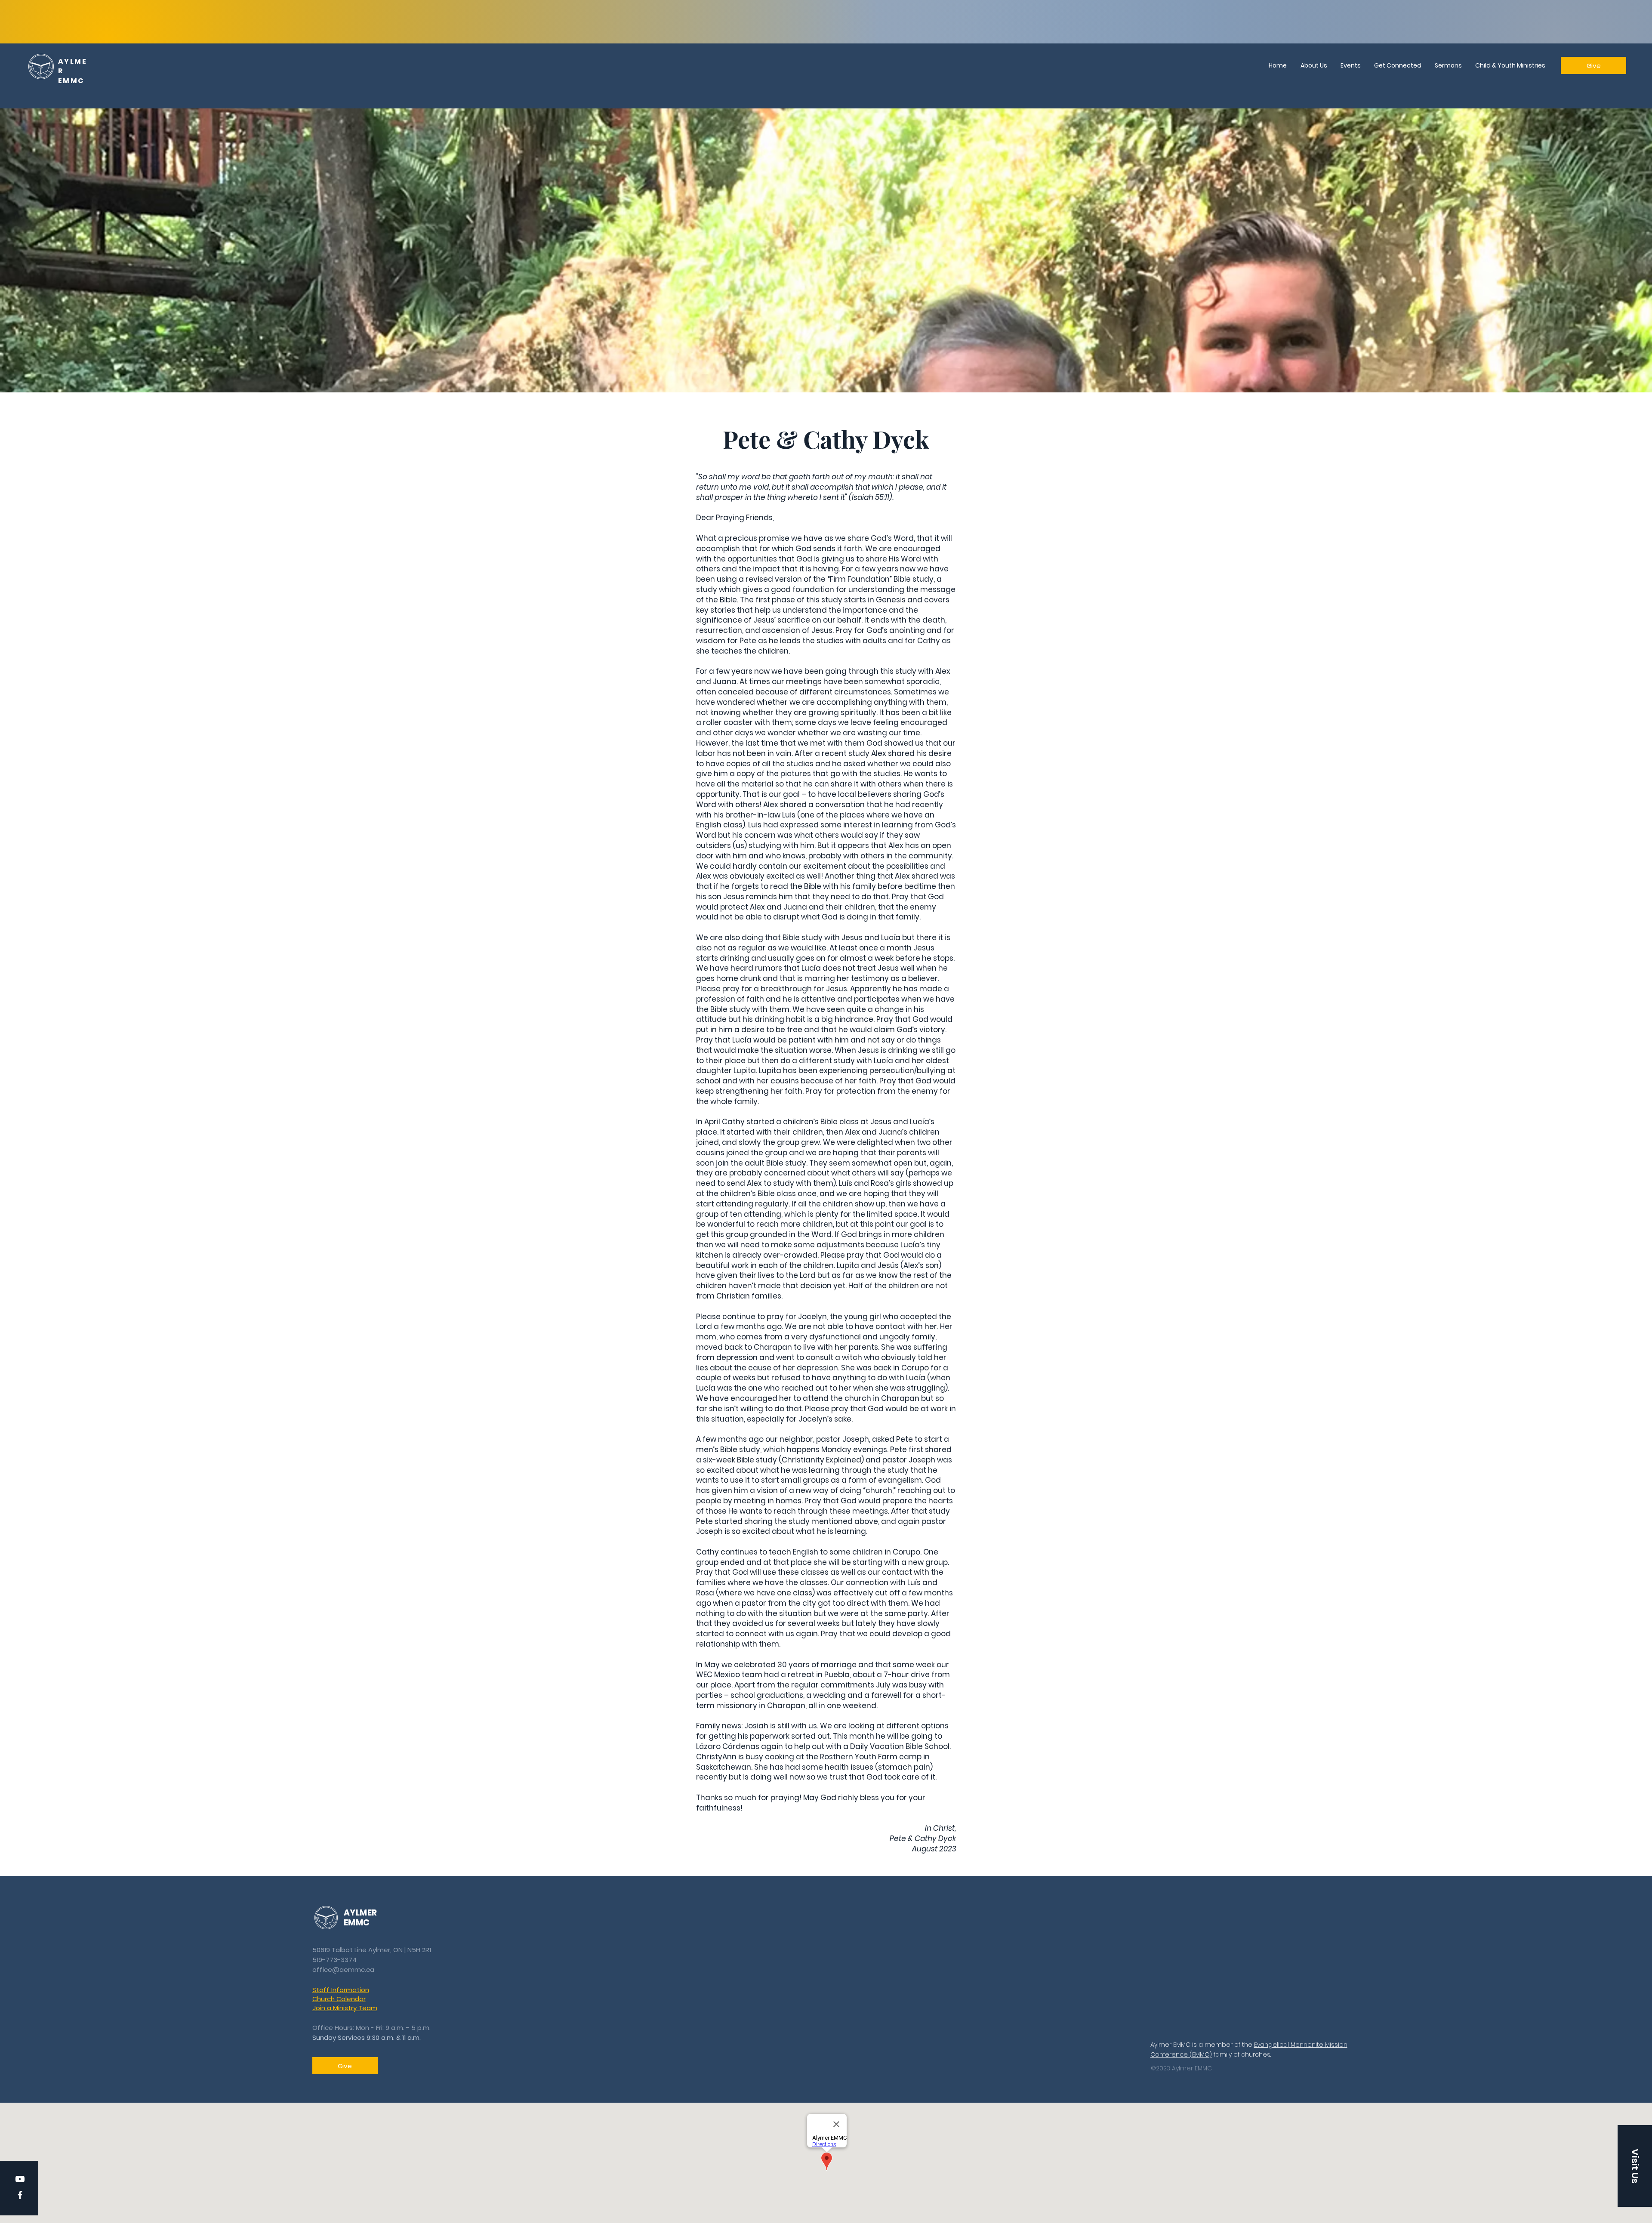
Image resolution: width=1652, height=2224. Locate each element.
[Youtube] (20, 2179)
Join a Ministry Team (345, 2008)
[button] (1635, 2166)
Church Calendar (339, 1999)
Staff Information (341, 1990)
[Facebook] (20, 2195)
